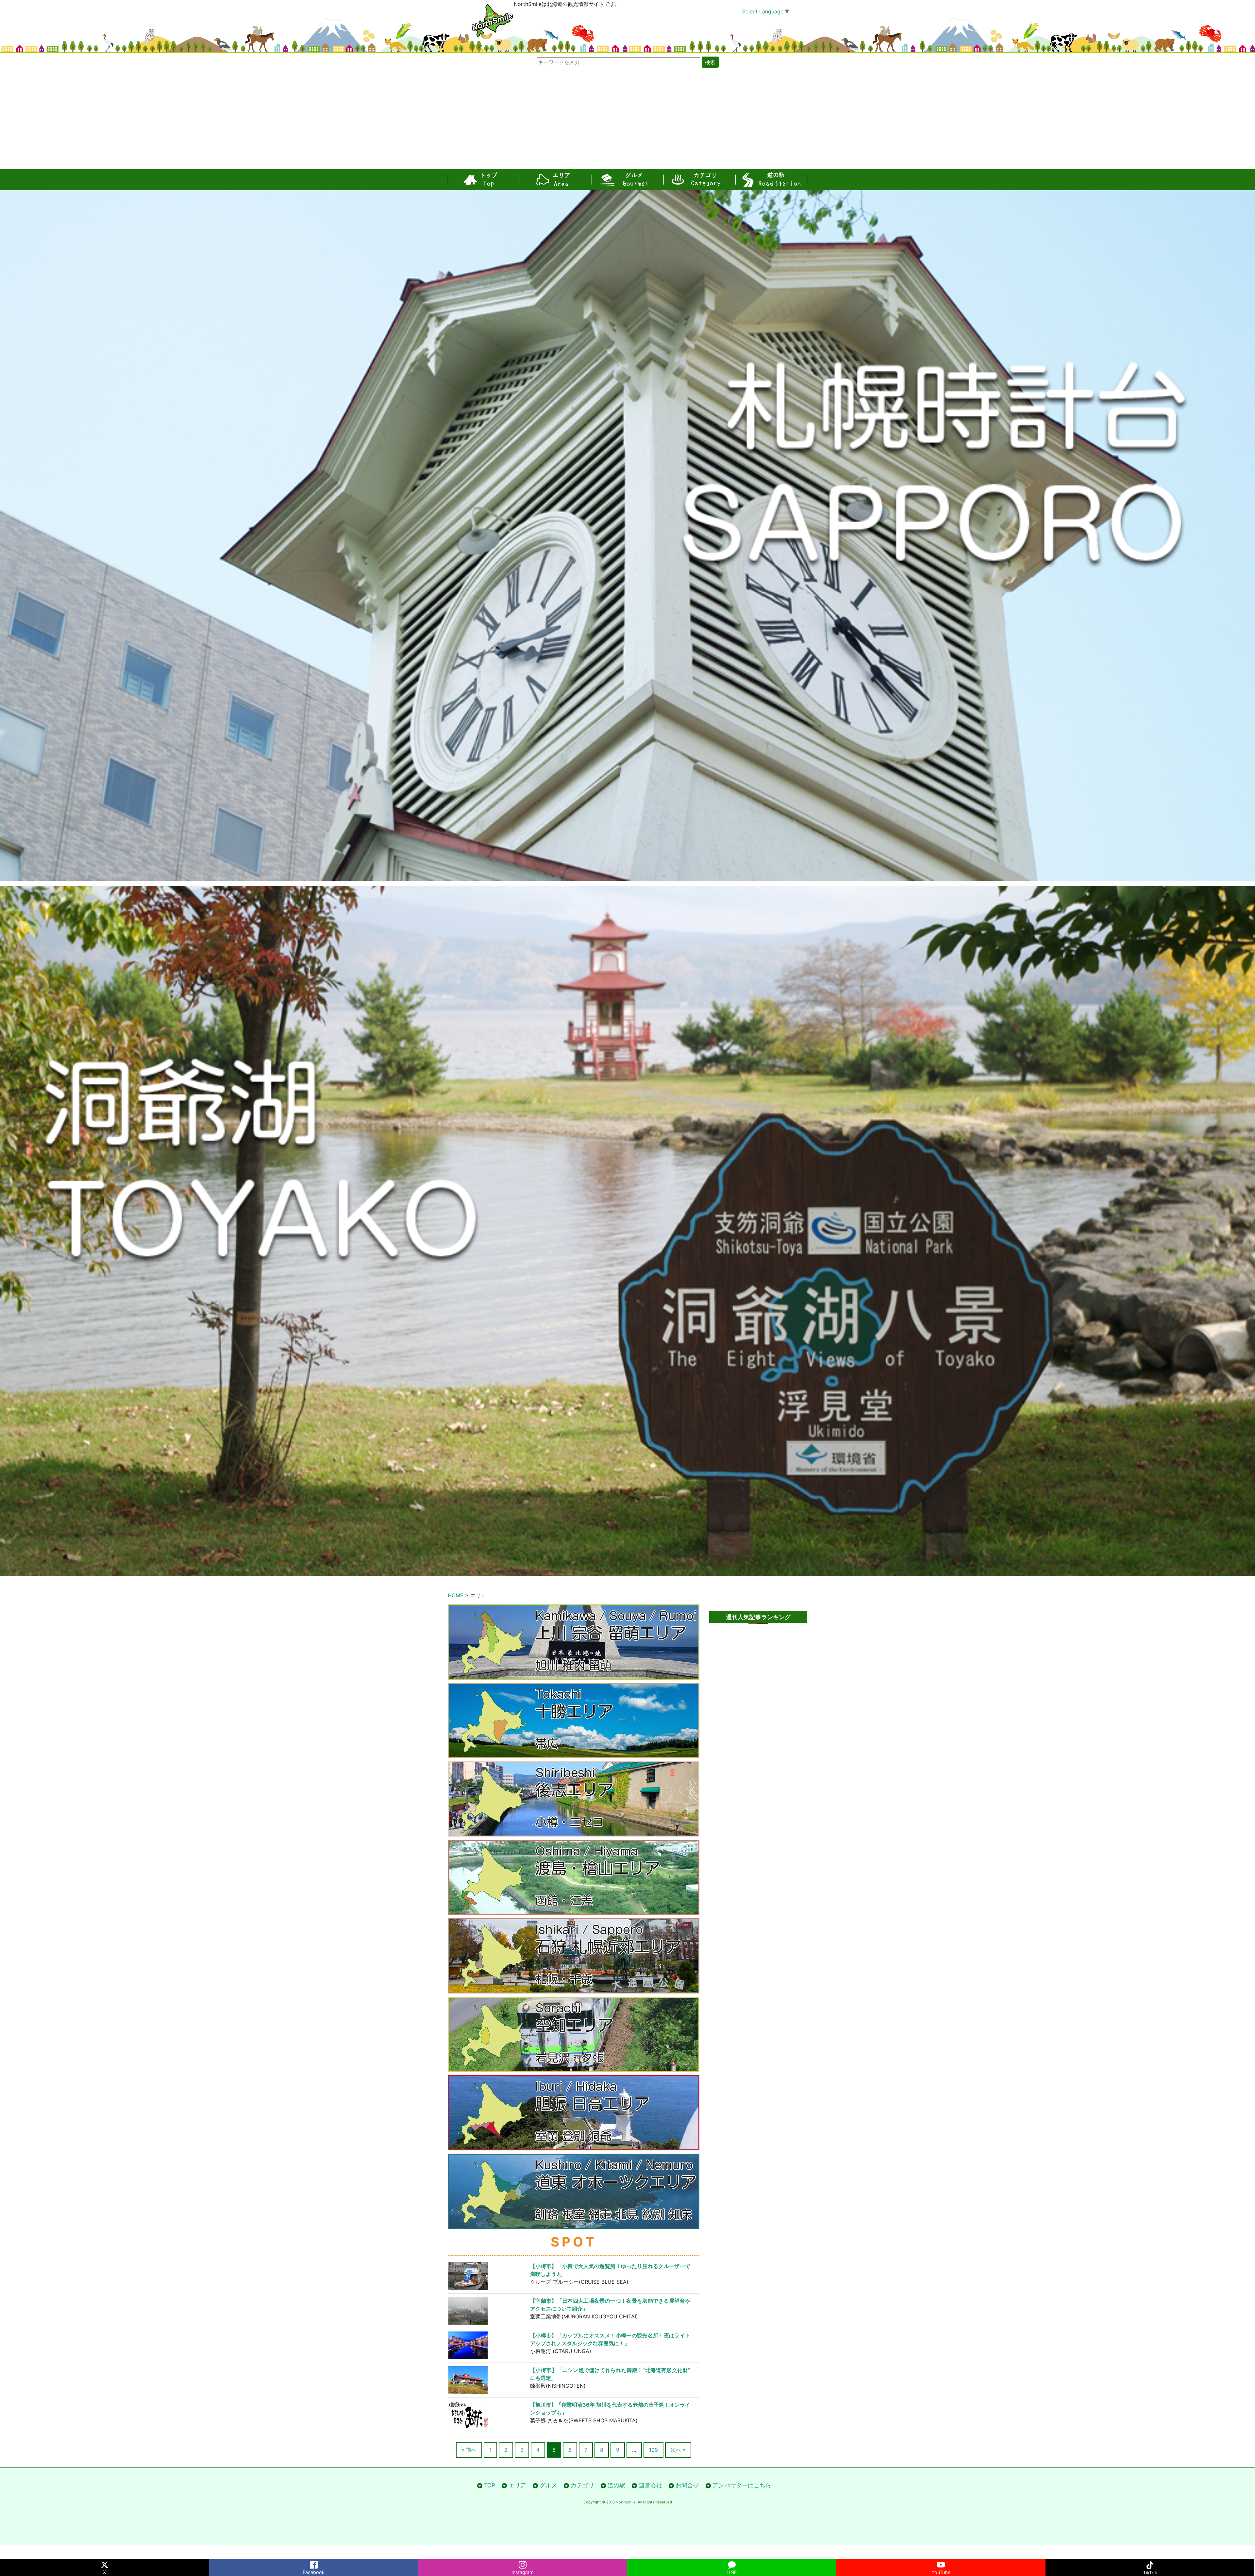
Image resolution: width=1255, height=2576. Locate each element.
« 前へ (469, 2450)
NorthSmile (626, 2502)
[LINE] (732, 2563)
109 (653, 2450)
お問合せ (687, 2485)
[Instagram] (523, 2563)
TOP (484, 180)
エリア (556, 180)
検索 (710, 62)
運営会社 (650, 2485)
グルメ (627, 180)
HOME (456, 1595)
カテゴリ (699, 180)
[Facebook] (314, 2563)
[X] (105, 2563)
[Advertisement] (627, 120)
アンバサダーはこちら (742, 2485)
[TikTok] (1150, 2563)
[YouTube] (941, 2563)
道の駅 (771, 180)
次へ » (678, 2450)
